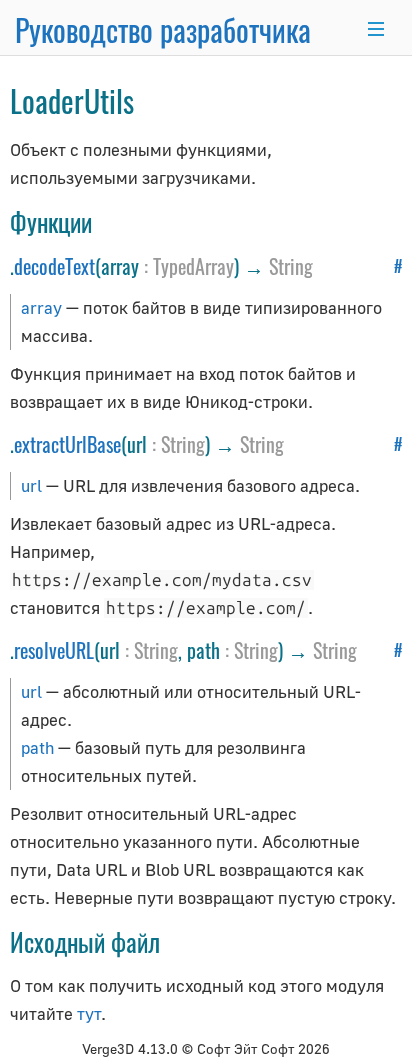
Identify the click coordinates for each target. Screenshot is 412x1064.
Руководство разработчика (163, 29)
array (41, 307)
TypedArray (193, 266)
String (291, 266)
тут (89, 1013)
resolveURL (54, 650)
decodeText (54, 266)
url (31, 485)
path (37, 747)
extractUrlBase (67, 444)
